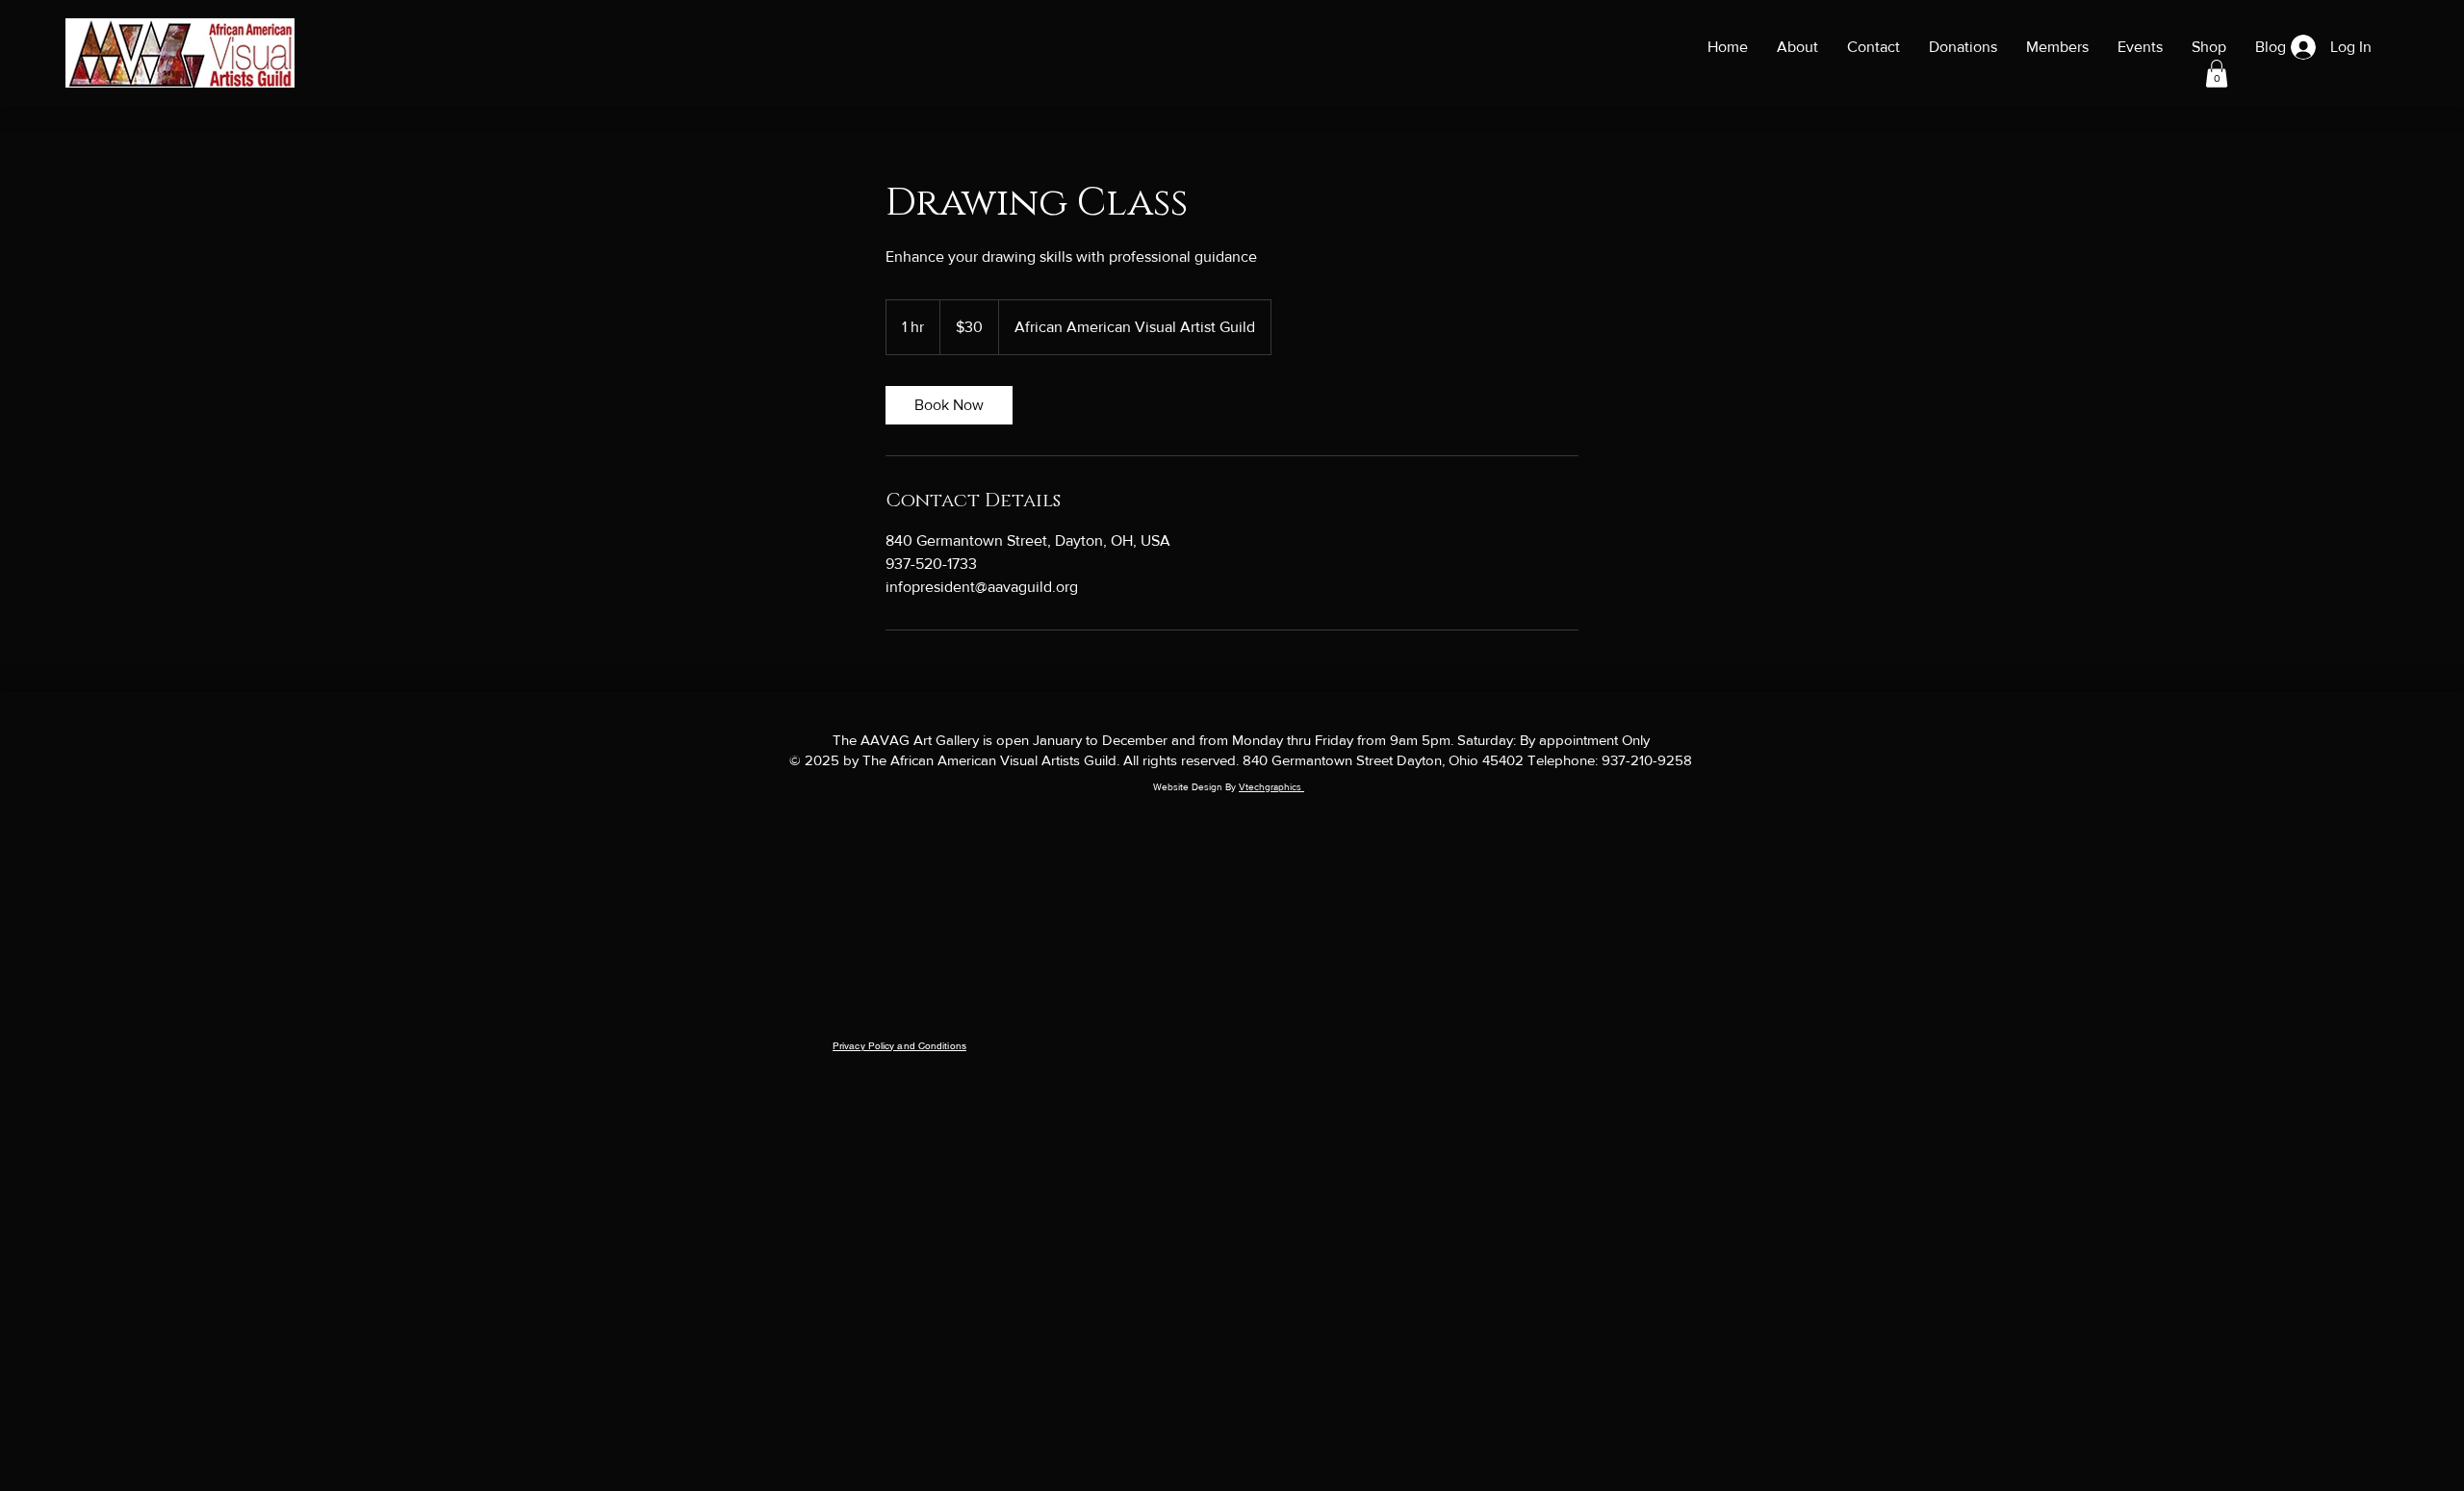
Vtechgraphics (1271, 787)
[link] (949, 405)
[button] (2217, 74)
